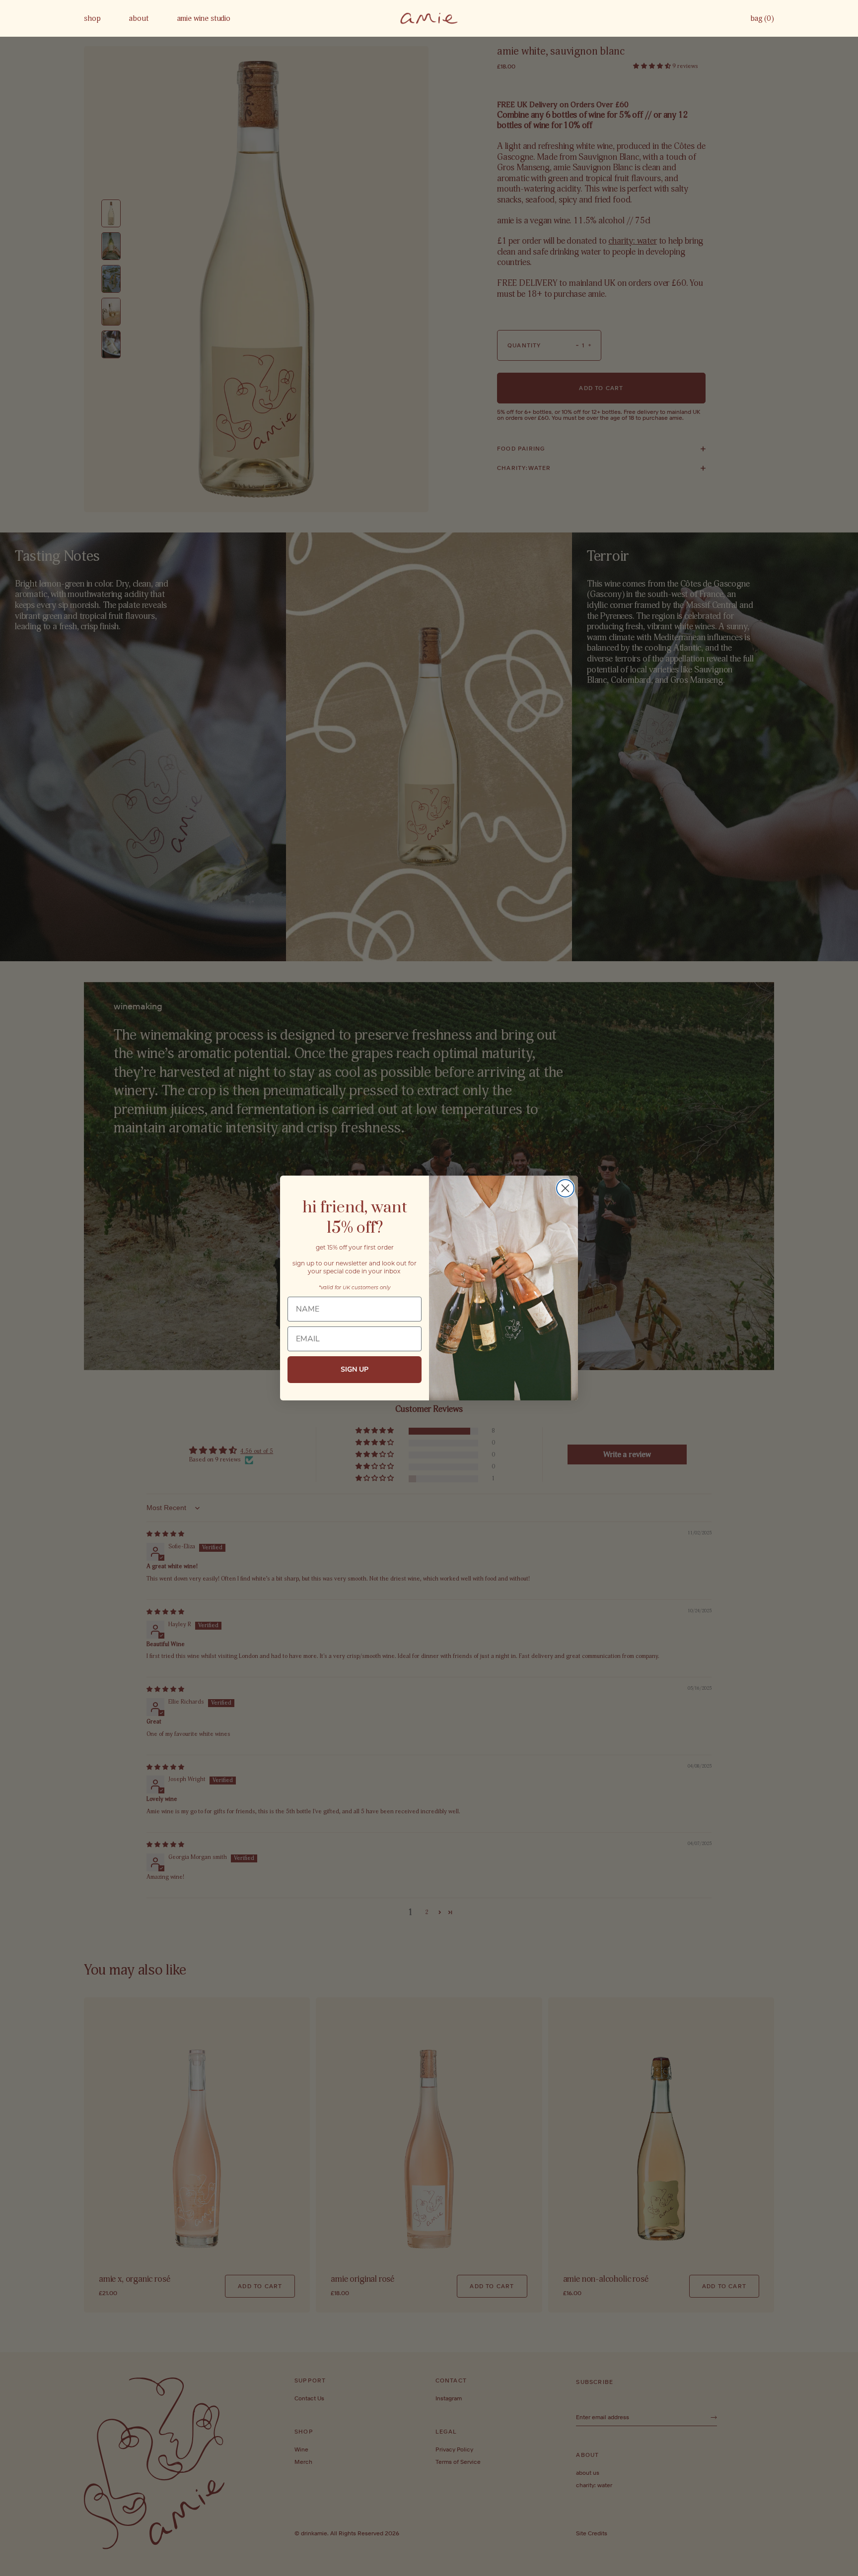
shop (92, 18)
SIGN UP (355, 1369)
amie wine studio (204, 18)
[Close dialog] (565, 1188)
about (139, 18)
